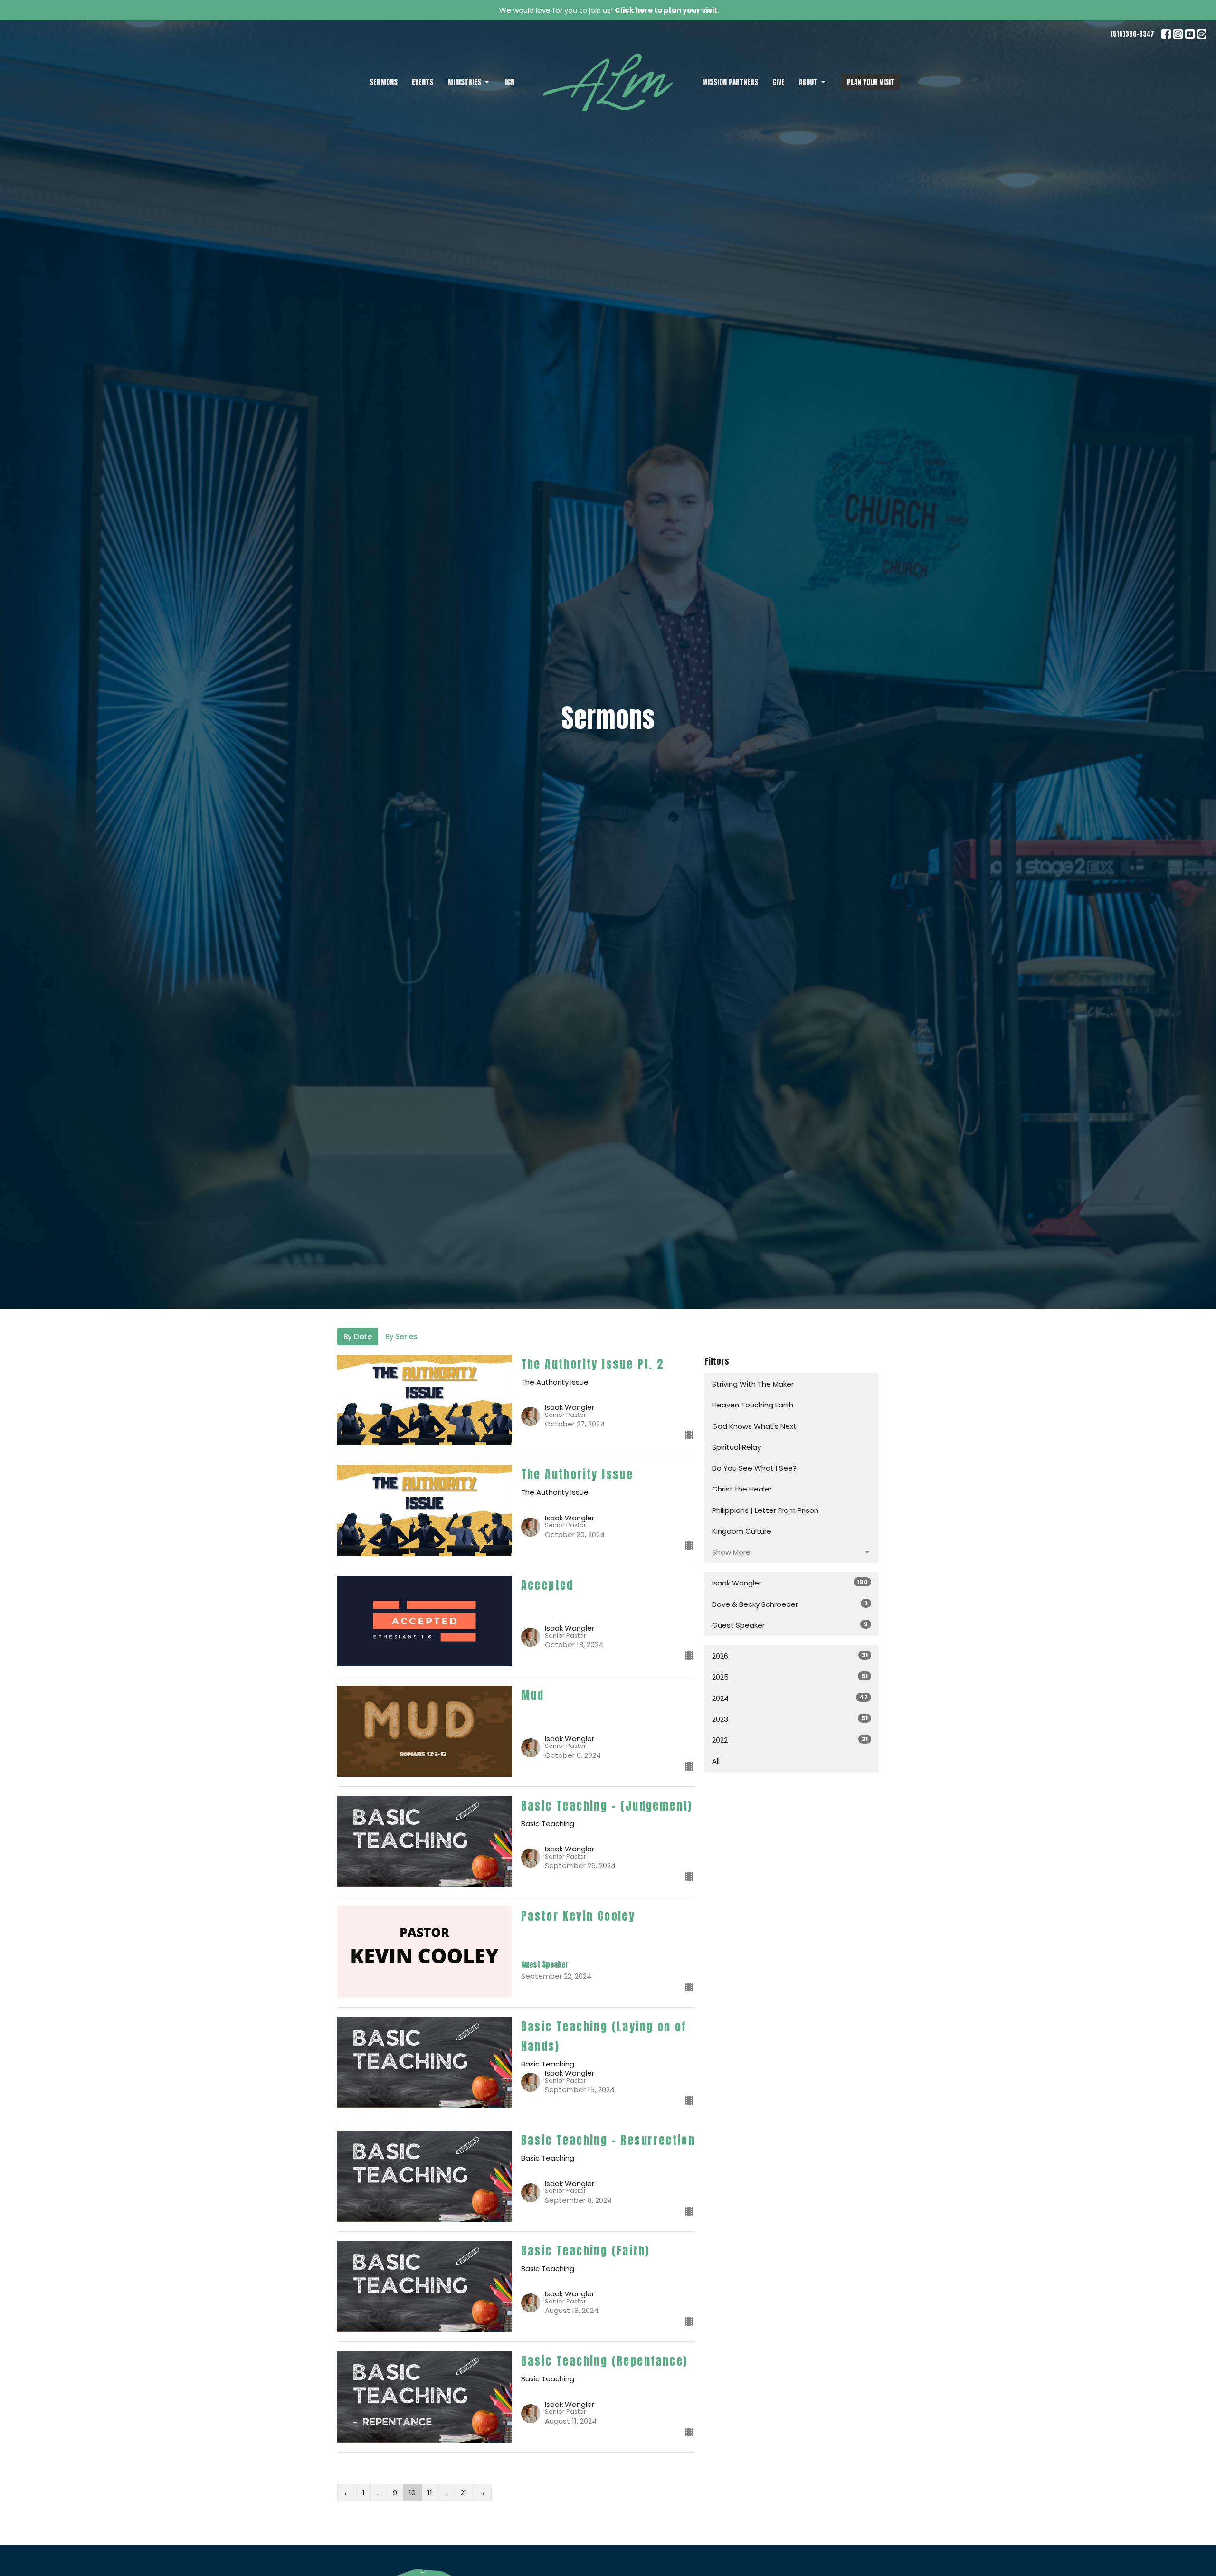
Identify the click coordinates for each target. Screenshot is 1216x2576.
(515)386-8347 (1132, 34)
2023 (790, 1719)
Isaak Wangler (790, 1583)
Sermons (384, 82)
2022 (790, 1740)
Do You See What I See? (754, 1468)
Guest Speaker (790, 1625)
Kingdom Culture (742, 1531)
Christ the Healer (742, 1489)
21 (463, 2493)
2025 (790, 1677)
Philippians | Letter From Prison (765, 1510)
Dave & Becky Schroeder (790, 1604)
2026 (790, 1656)
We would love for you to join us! (609, 10)
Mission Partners (730, 82)
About (808, 82)
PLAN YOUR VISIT (871, 82)
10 (412, 2493)
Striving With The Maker (753, 1384)
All (716, 1761)
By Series (401, 1336)
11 (430, 2493)
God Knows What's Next (754, 1426)
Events (423, 82)
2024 (790, 1698)
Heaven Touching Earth (753, 1405)
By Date (358, 1336)
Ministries (464, 82)
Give (779, 82)
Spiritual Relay (736, 1447)
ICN (510, 82)
